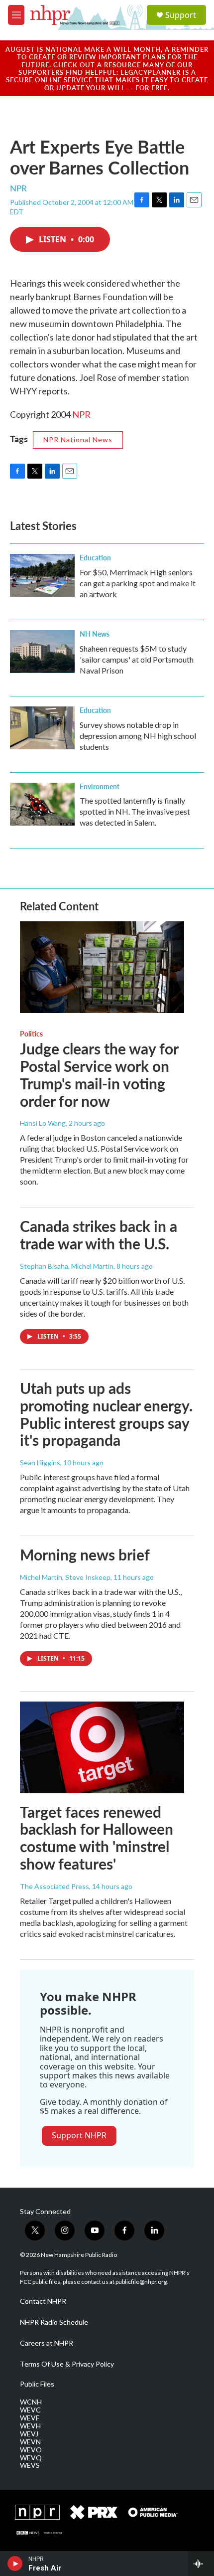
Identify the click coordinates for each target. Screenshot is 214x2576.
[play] (15, 2564)
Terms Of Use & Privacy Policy (67, 2364)
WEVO (31, 2450)
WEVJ (29, 2434)
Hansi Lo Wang (43, 1123)
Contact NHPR (43, 2301)
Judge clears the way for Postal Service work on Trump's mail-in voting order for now (99, 1074)
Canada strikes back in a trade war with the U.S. (99, 1235)
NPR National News (78, 439)
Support (181, 15)
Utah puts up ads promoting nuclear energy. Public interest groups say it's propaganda (106, 1414)
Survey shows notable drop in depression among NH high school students (138, 736)
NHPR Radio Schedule (54, 2322)
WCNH (31, 2402)
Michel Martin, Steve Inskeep (65, 1577)
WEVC (30, 2410)
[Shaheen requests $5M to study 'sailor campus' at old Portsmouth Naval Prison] (42, 652)
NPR (81, 414)
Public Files (37, 2384)
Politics (31, 1033)
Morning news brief (85, 1554)
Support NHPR (79, 2135)
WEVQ (31, 2458)
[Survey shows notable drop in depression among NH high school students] (42, 728)
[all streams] (201, 2564)
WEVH (30, 2426)
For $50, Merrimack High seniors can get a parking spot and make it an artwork (138, 583)
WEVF (30, 2418)
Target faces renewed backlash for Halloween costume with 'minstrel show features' (97, 1838)
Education (95, 557)
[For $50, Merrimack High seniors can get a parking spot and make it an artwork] (42, 575)
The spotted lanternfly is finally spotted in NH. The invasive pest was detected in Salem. (135, 811)
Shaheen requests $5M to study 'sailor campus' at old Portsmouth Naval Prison (137, 659)
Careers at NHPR (47, 2343)
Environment (100, 786)
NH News (95, 634)
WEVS (30, 2465)
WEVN (30, 2442)
